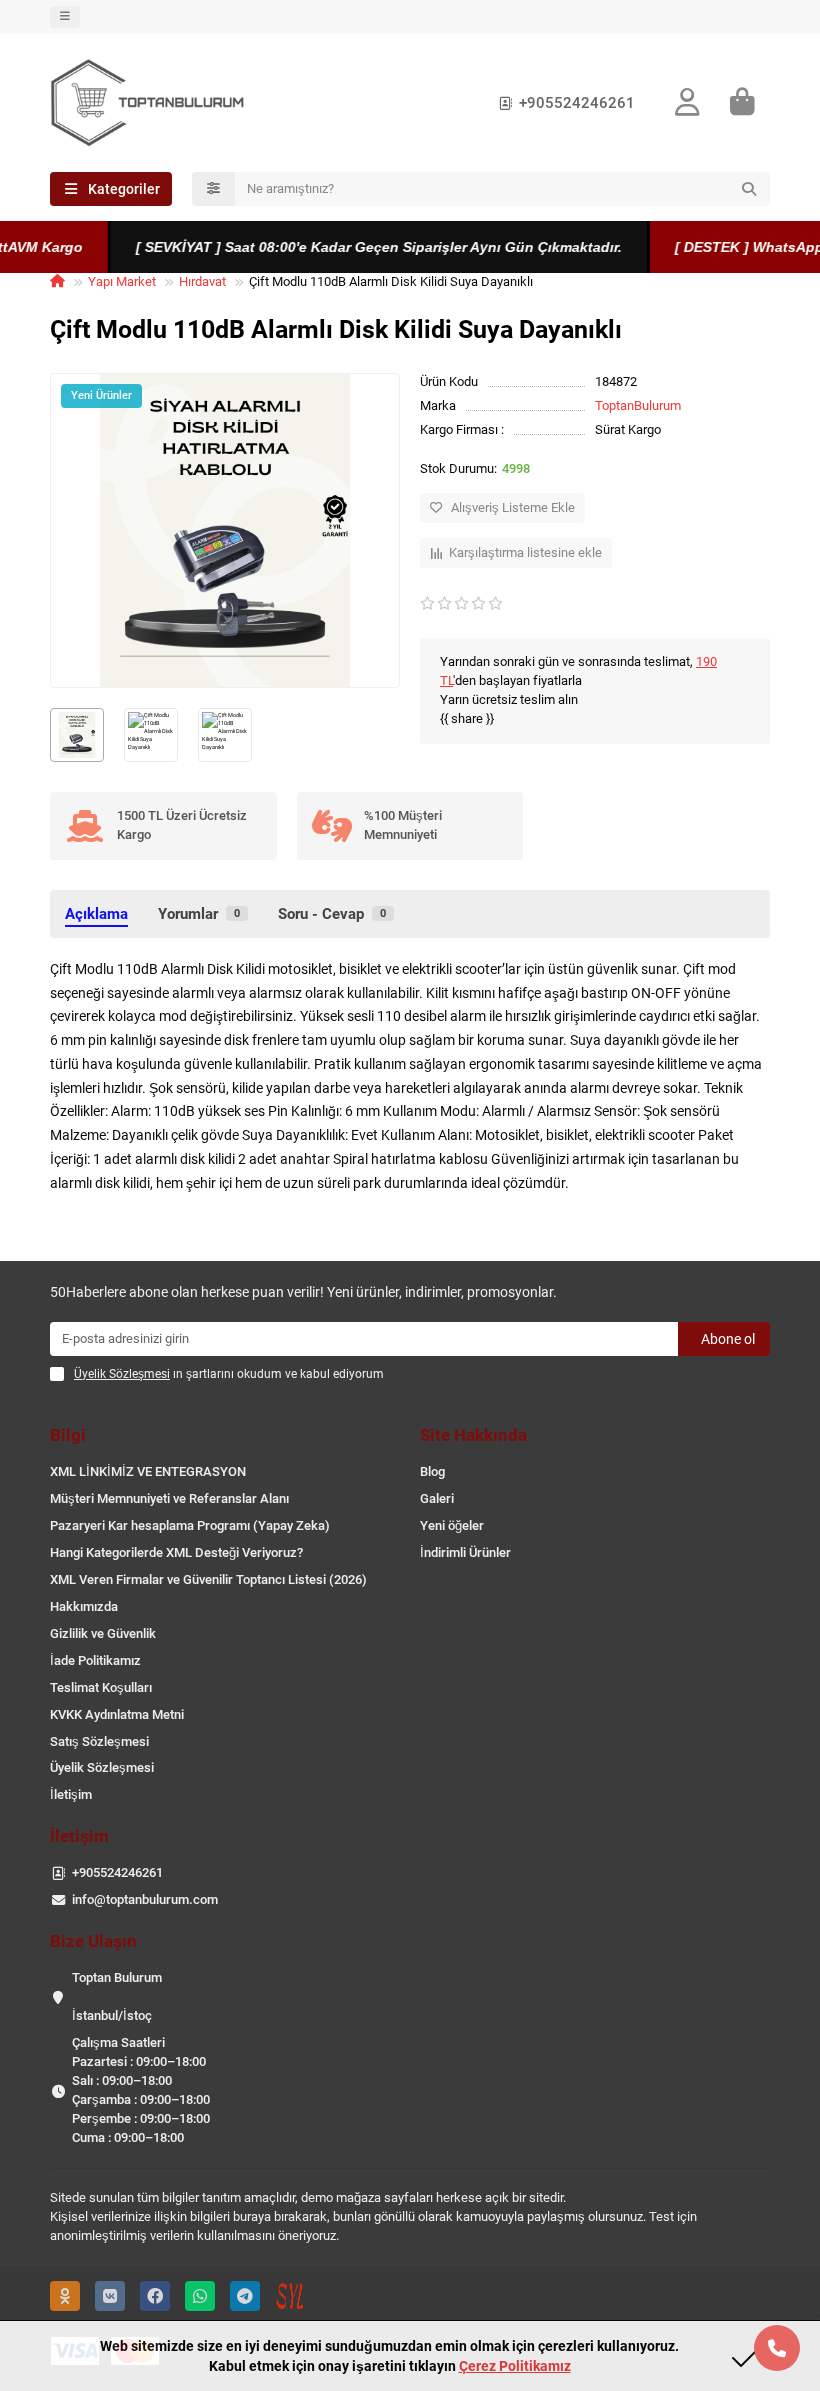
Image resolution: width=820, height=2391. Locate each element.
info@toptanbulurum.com (145, 1899)
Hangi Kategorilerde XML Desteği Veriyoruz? (176, 1552)
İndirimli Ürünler (465, 1552)
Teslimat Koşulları (101, 1687)
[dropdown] (65, 17)
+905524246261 (577, 103)
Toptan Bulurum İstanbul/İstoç (117, 1996)
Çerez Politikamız (515, 2366)
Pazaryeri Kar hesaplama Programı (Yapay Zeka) (190, 1525)
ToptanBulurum (638, 405)
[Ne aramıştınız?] (749, 189)
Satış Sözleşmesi (99, 1741)
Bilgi (68, 1435)
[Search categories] (213, 189)
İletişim (71, 1794)
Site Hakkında (473, 1435)
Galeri (437, 1498)
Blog (432, 1471)
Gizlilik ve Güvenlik (103, 1633)
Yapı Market (122, 281)
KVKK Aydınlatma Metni (117, 1714)
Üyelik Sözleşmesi (102, 1767)
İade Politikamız (95, 1660)
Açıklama (96, 914)
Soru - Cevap (332, 914)
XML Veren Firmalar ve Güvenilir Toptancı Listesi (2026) (208, 1579)
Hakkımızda (84, 1606)
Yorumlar (199, 914)
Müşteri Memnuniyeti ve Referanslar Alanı (169, 1498)
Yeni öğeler (452, 1525)
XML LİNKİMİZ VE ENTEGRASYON (148, 1471)
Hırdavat (202, 281)
